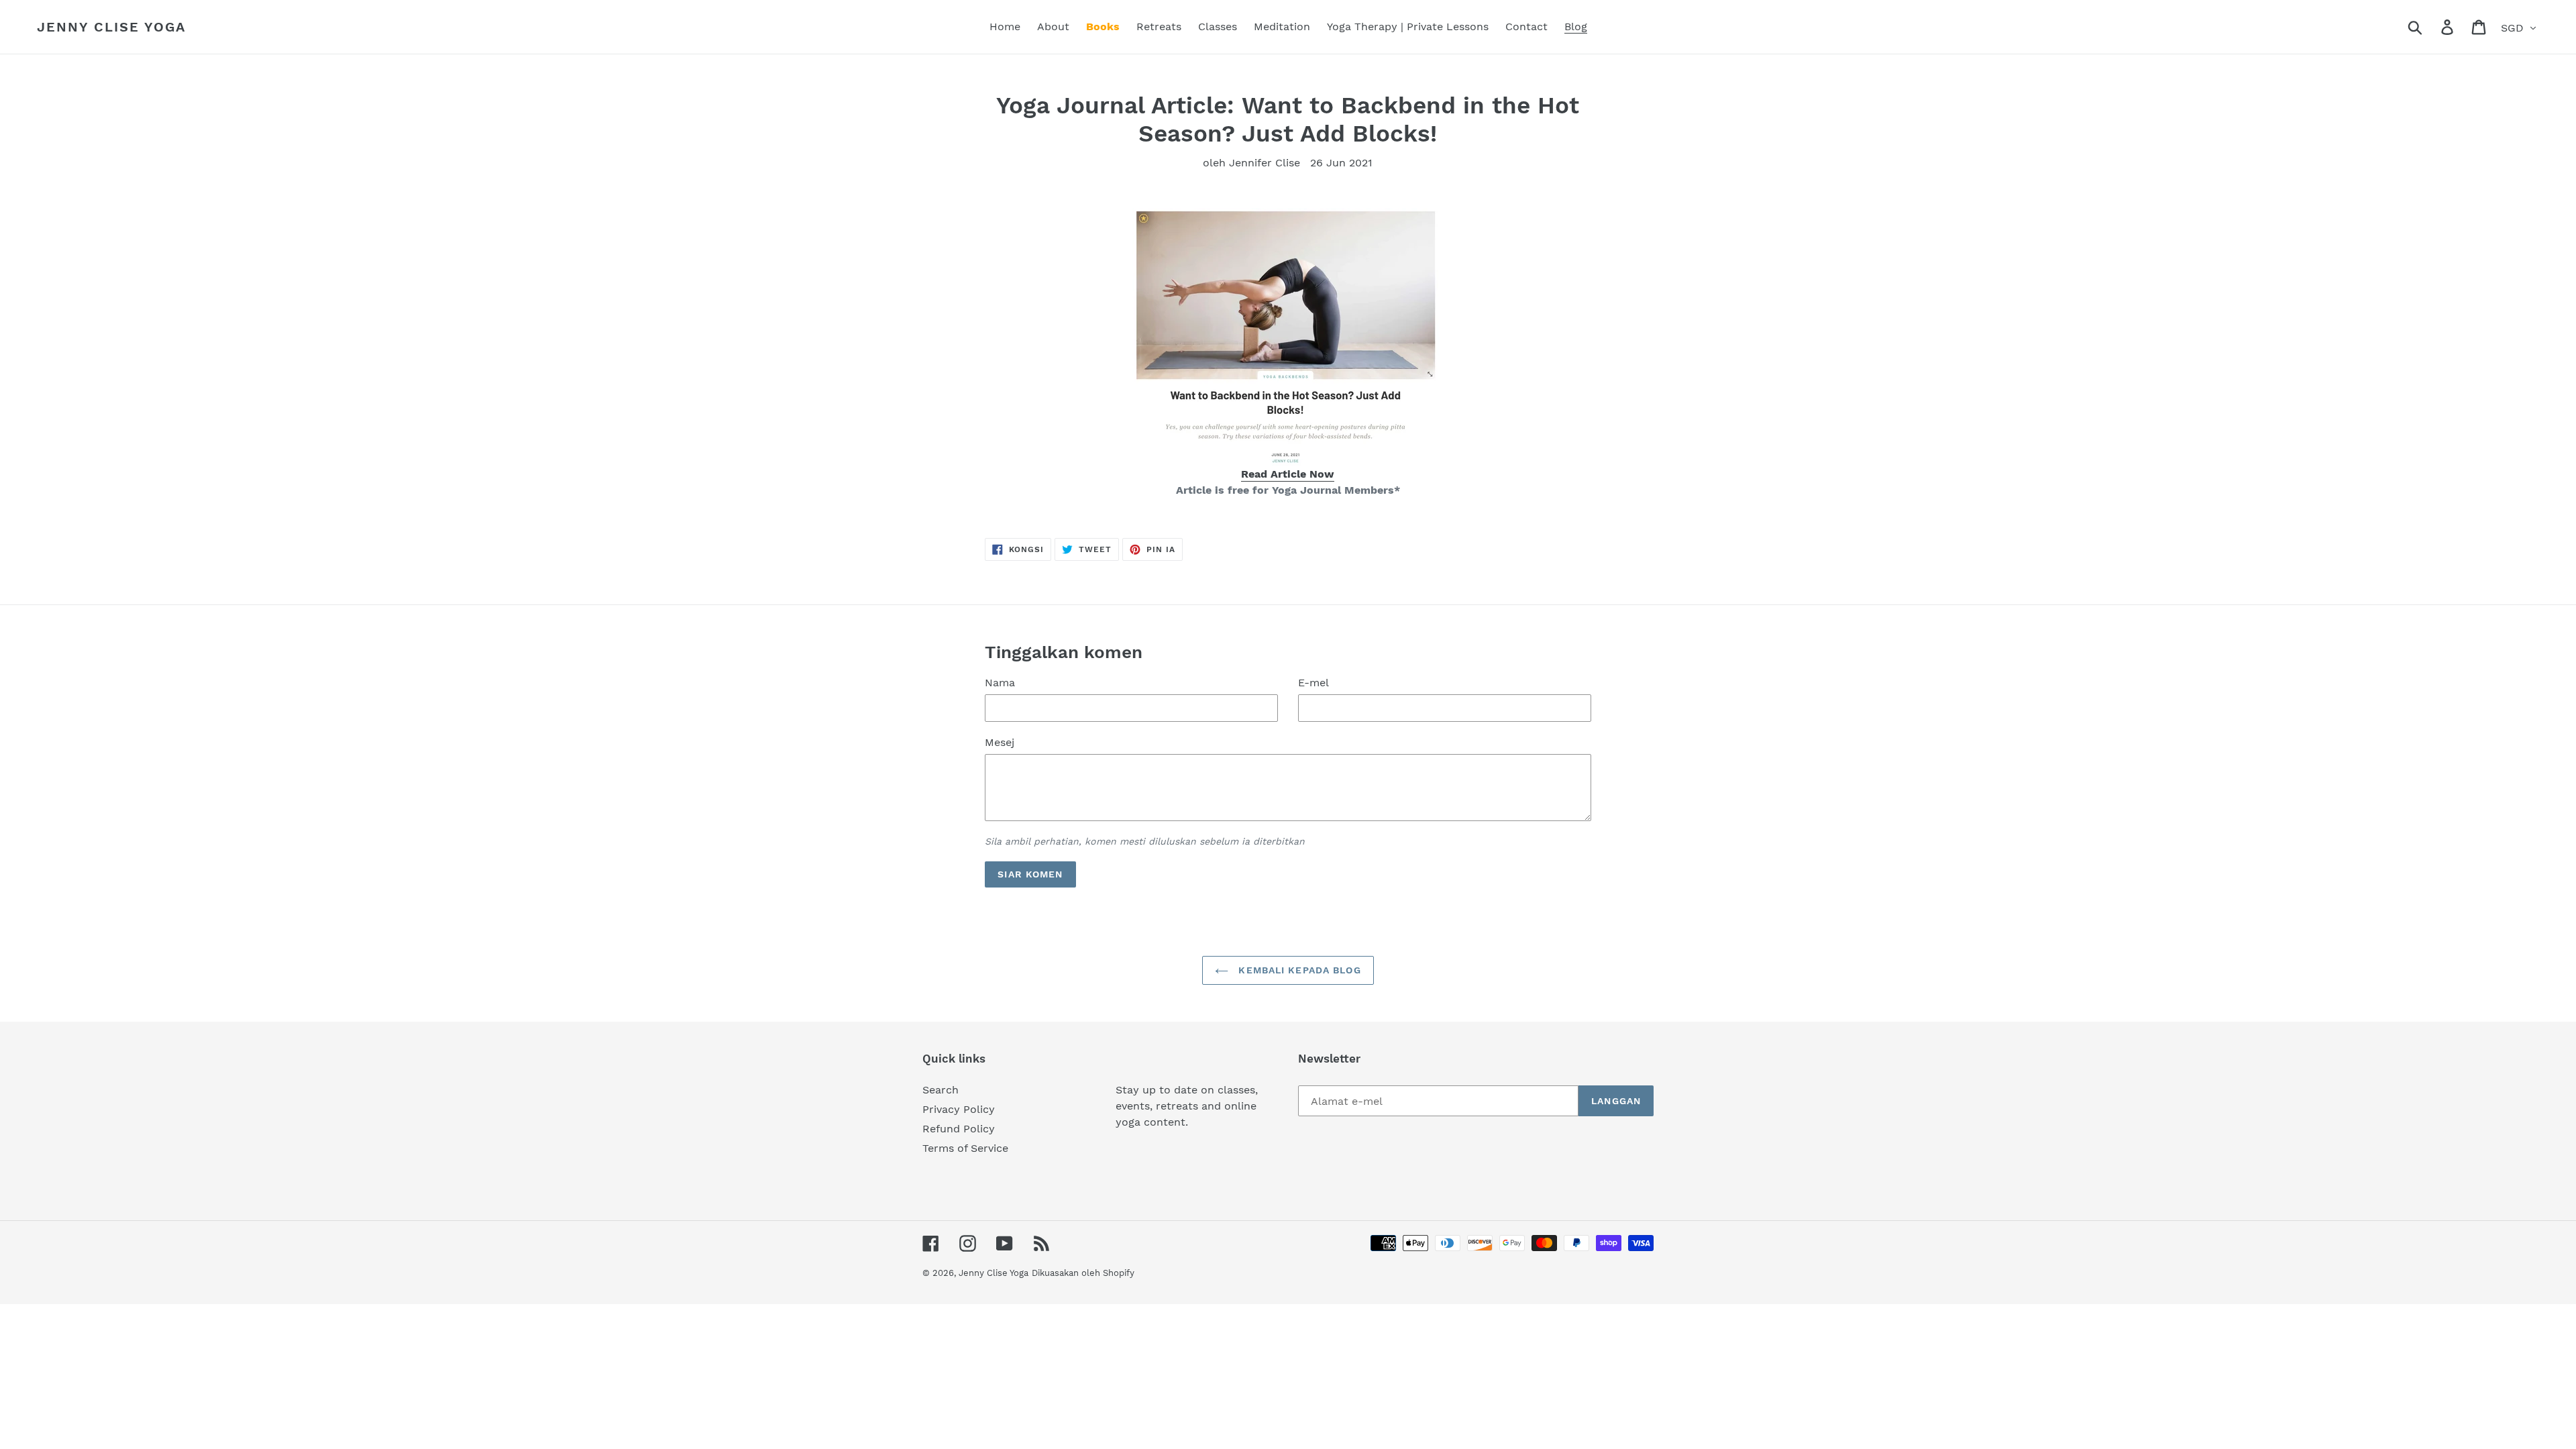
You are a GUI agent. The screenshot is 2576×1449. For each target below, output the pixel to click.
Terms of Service (965, 1148)
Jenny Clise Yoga (111, 27)
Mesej (1000, 742)
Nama (1000, 683)
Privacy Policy (959, 1109)
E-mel (1313, 683)
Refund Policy (959, 1129)
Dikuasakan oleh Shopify (1083, 1273)
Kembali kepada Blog (1298, 970)
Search (941, 1090)
